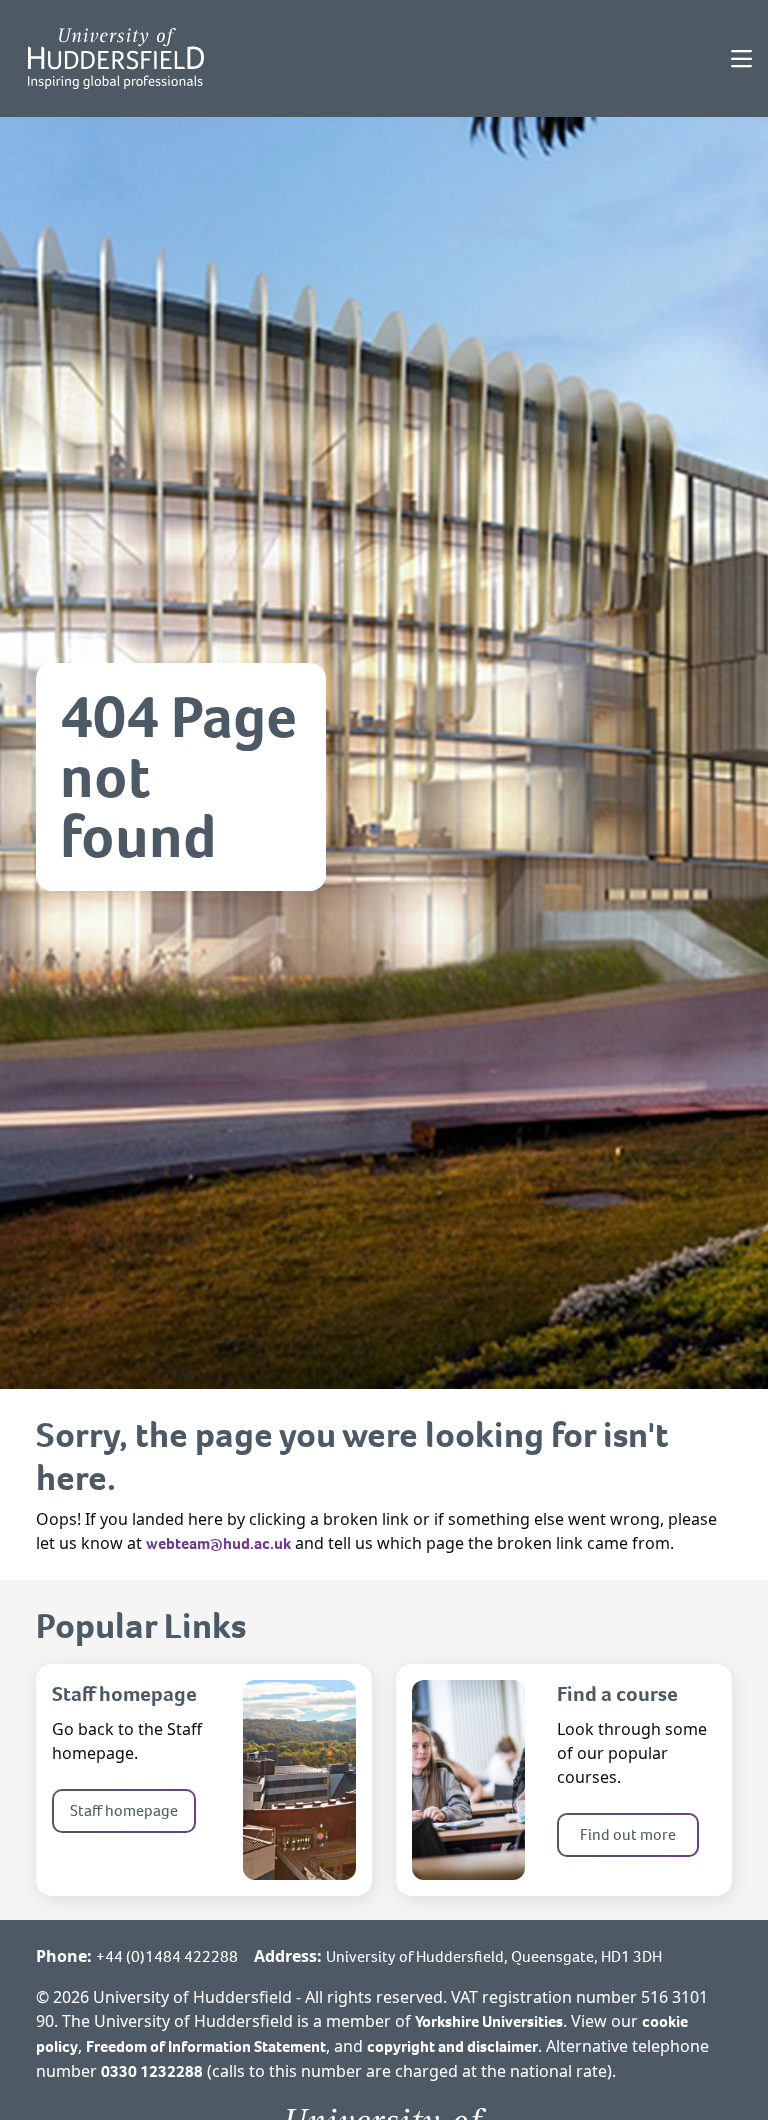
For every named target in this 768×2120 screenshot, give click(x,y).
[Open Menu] (741, 59)
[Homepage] (116, 58)
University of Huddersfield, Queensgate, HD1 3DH (494, 1956)
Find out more (628, 1834)
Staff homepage (124, 1810)
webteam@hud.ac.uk (218, 1543)
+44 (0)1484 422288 (167, 1956)
